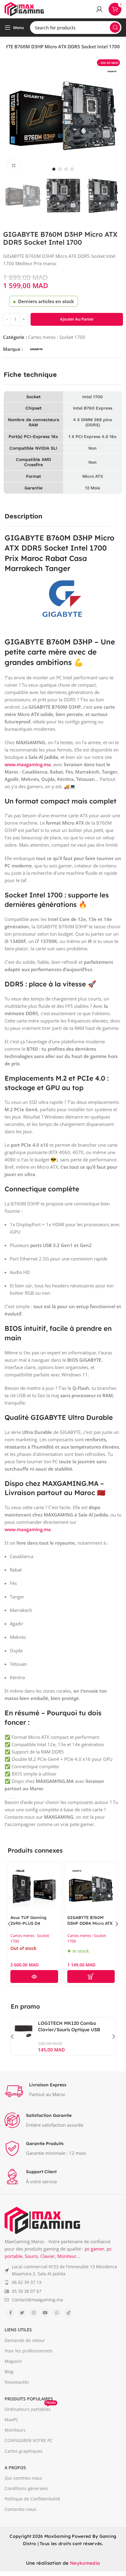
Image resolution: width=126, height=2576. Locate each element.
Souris (31, 2256)
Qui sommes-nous (23, 2478)
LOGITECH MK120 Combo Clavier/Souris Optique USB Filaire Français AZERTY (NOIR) (74, 2030)
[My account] (99, 9)
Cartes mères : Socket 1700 (57, 337)
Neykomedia (85, 2563)
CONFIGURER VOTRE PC (29, 2440)
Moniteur (67, 2256)
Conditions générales (26, 2488)
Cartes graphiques (24, 2451)
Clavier (48, 2256)
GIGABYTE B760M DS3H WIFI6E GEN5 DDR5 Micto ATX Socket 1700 (92, 1926)
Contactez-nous (20, 2509)
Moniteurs (15, 2430)
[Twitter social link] (22, 2313)
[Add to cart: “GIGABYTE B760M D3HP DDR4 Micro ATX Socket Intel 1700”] (35, 1977)
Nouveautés (17, 2382)
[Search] (115, 28)
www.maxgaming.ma (28, 764)
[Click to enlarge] (14, 165)
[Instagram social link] (34, 2313)
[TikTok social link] (69, 2313)
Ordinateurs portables (30, 2408)
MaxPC (11, 2420)
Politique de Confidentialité (32, 2499)
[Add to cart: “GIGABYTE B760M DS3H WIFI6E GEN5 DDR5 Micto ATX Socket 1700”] (92, 1977)
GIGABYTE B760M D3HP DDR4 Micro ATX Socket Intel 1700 (34, 1923)
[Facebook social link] (10, 2313)
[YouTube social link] (45, 2313)
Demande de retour (25, 2340)
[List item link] (63, 2270)
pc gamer (94, 2249)
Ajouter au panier (77, 319)
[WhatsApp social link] (57, 2313)
